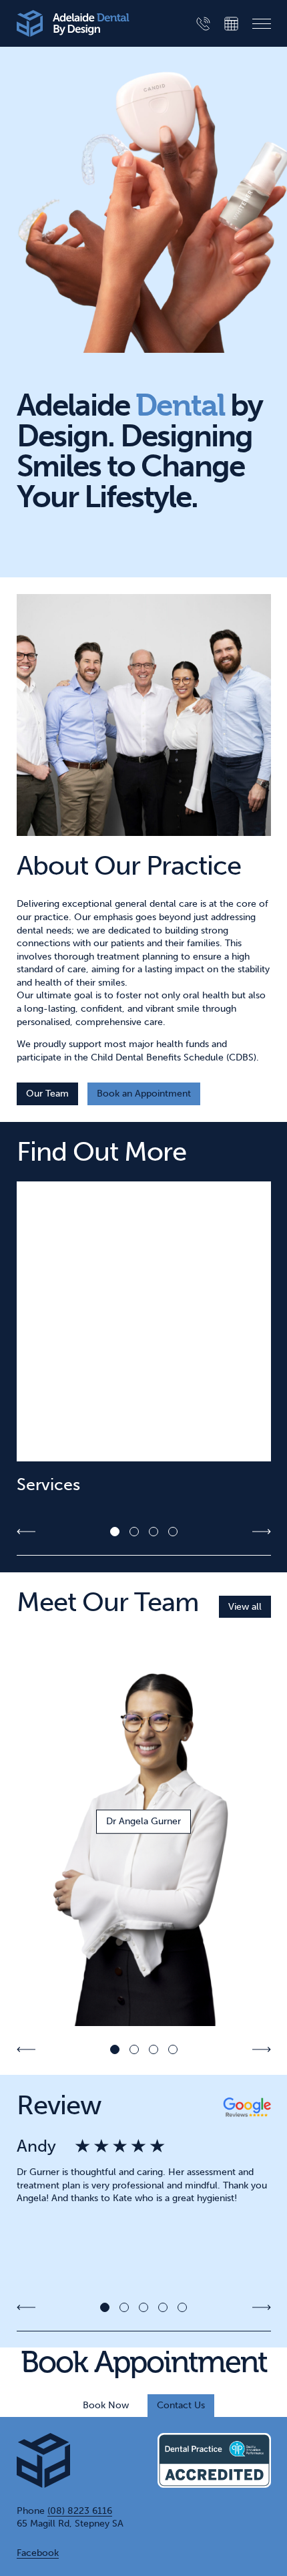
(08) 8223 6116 (80, 2511)
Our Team (47, 1094)
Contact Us (181, 2405)
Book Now (106, 2405)
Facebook (38, 2553)
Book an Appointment (144, 1094)
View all (245, 1607)
